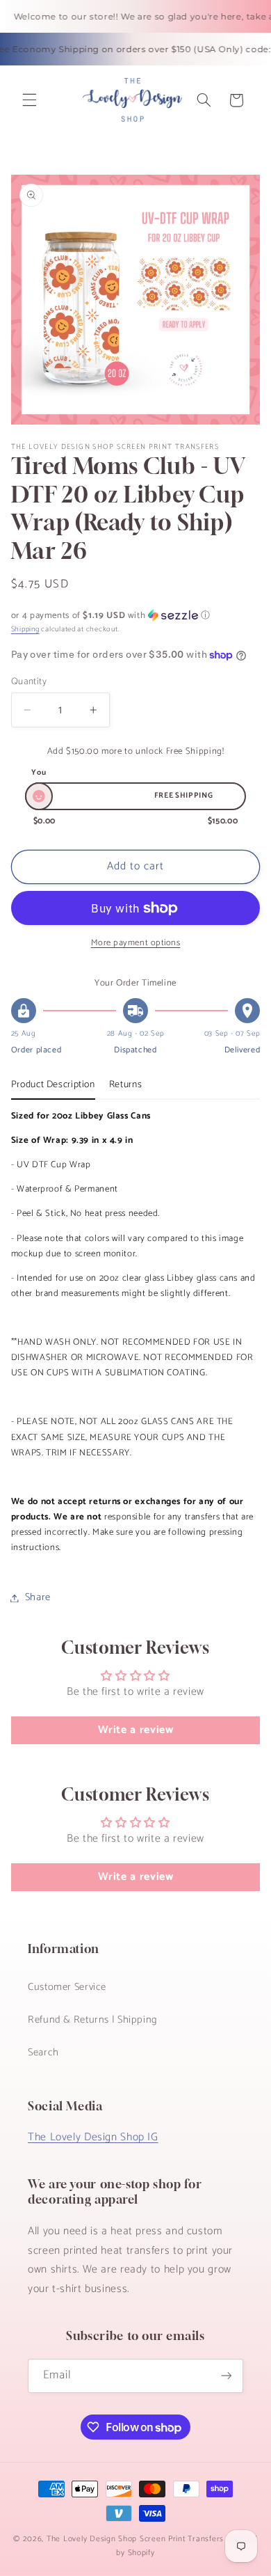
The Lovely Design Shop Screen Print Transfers (135, 2539)
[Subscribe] (227, 2376)
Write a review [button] (136, 1730)
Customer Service (67, 1987)
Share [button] (38, 1597)
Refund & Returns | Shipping (93, 2020)
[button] (29, 100)
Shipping (25, 629)
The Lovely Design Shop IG (93, 2138)
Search (43, 2053)
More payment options (136, 943)
